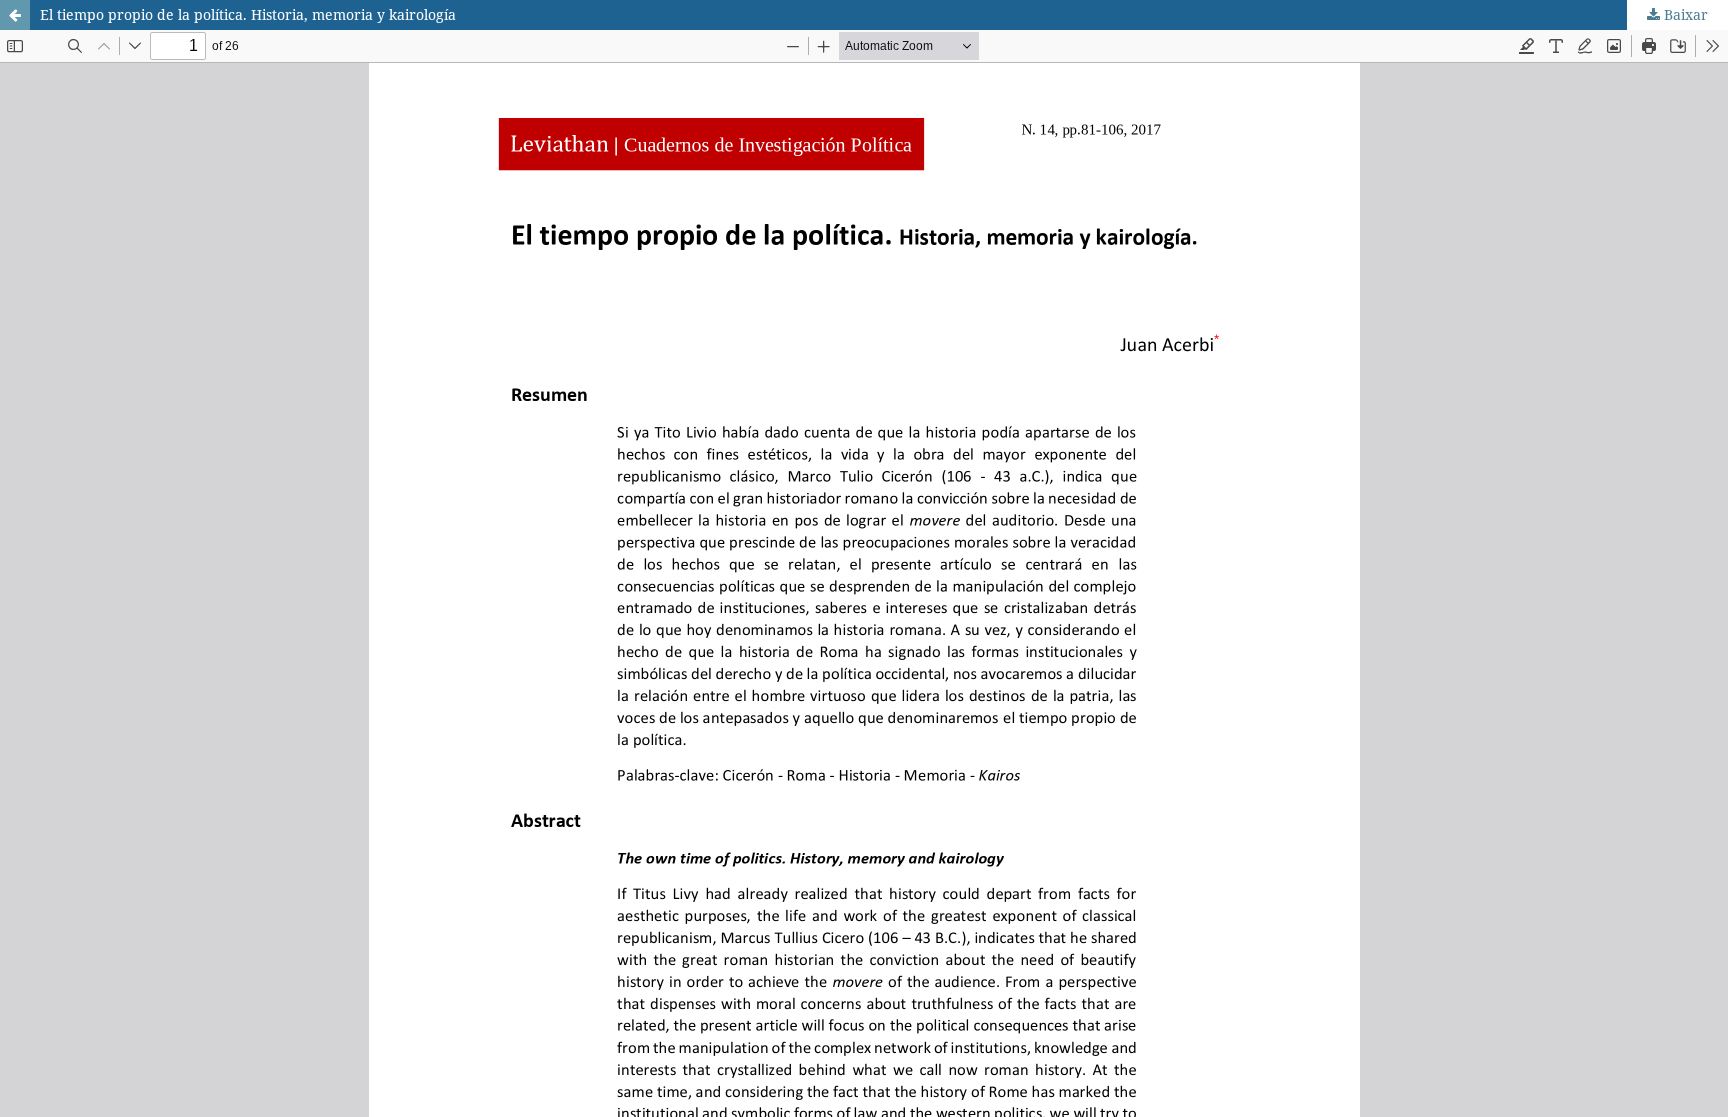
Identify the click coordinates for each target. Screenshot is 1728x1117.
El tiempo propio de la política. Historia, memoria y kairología (248, 14)
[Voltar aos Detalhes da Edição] (15, 15)
